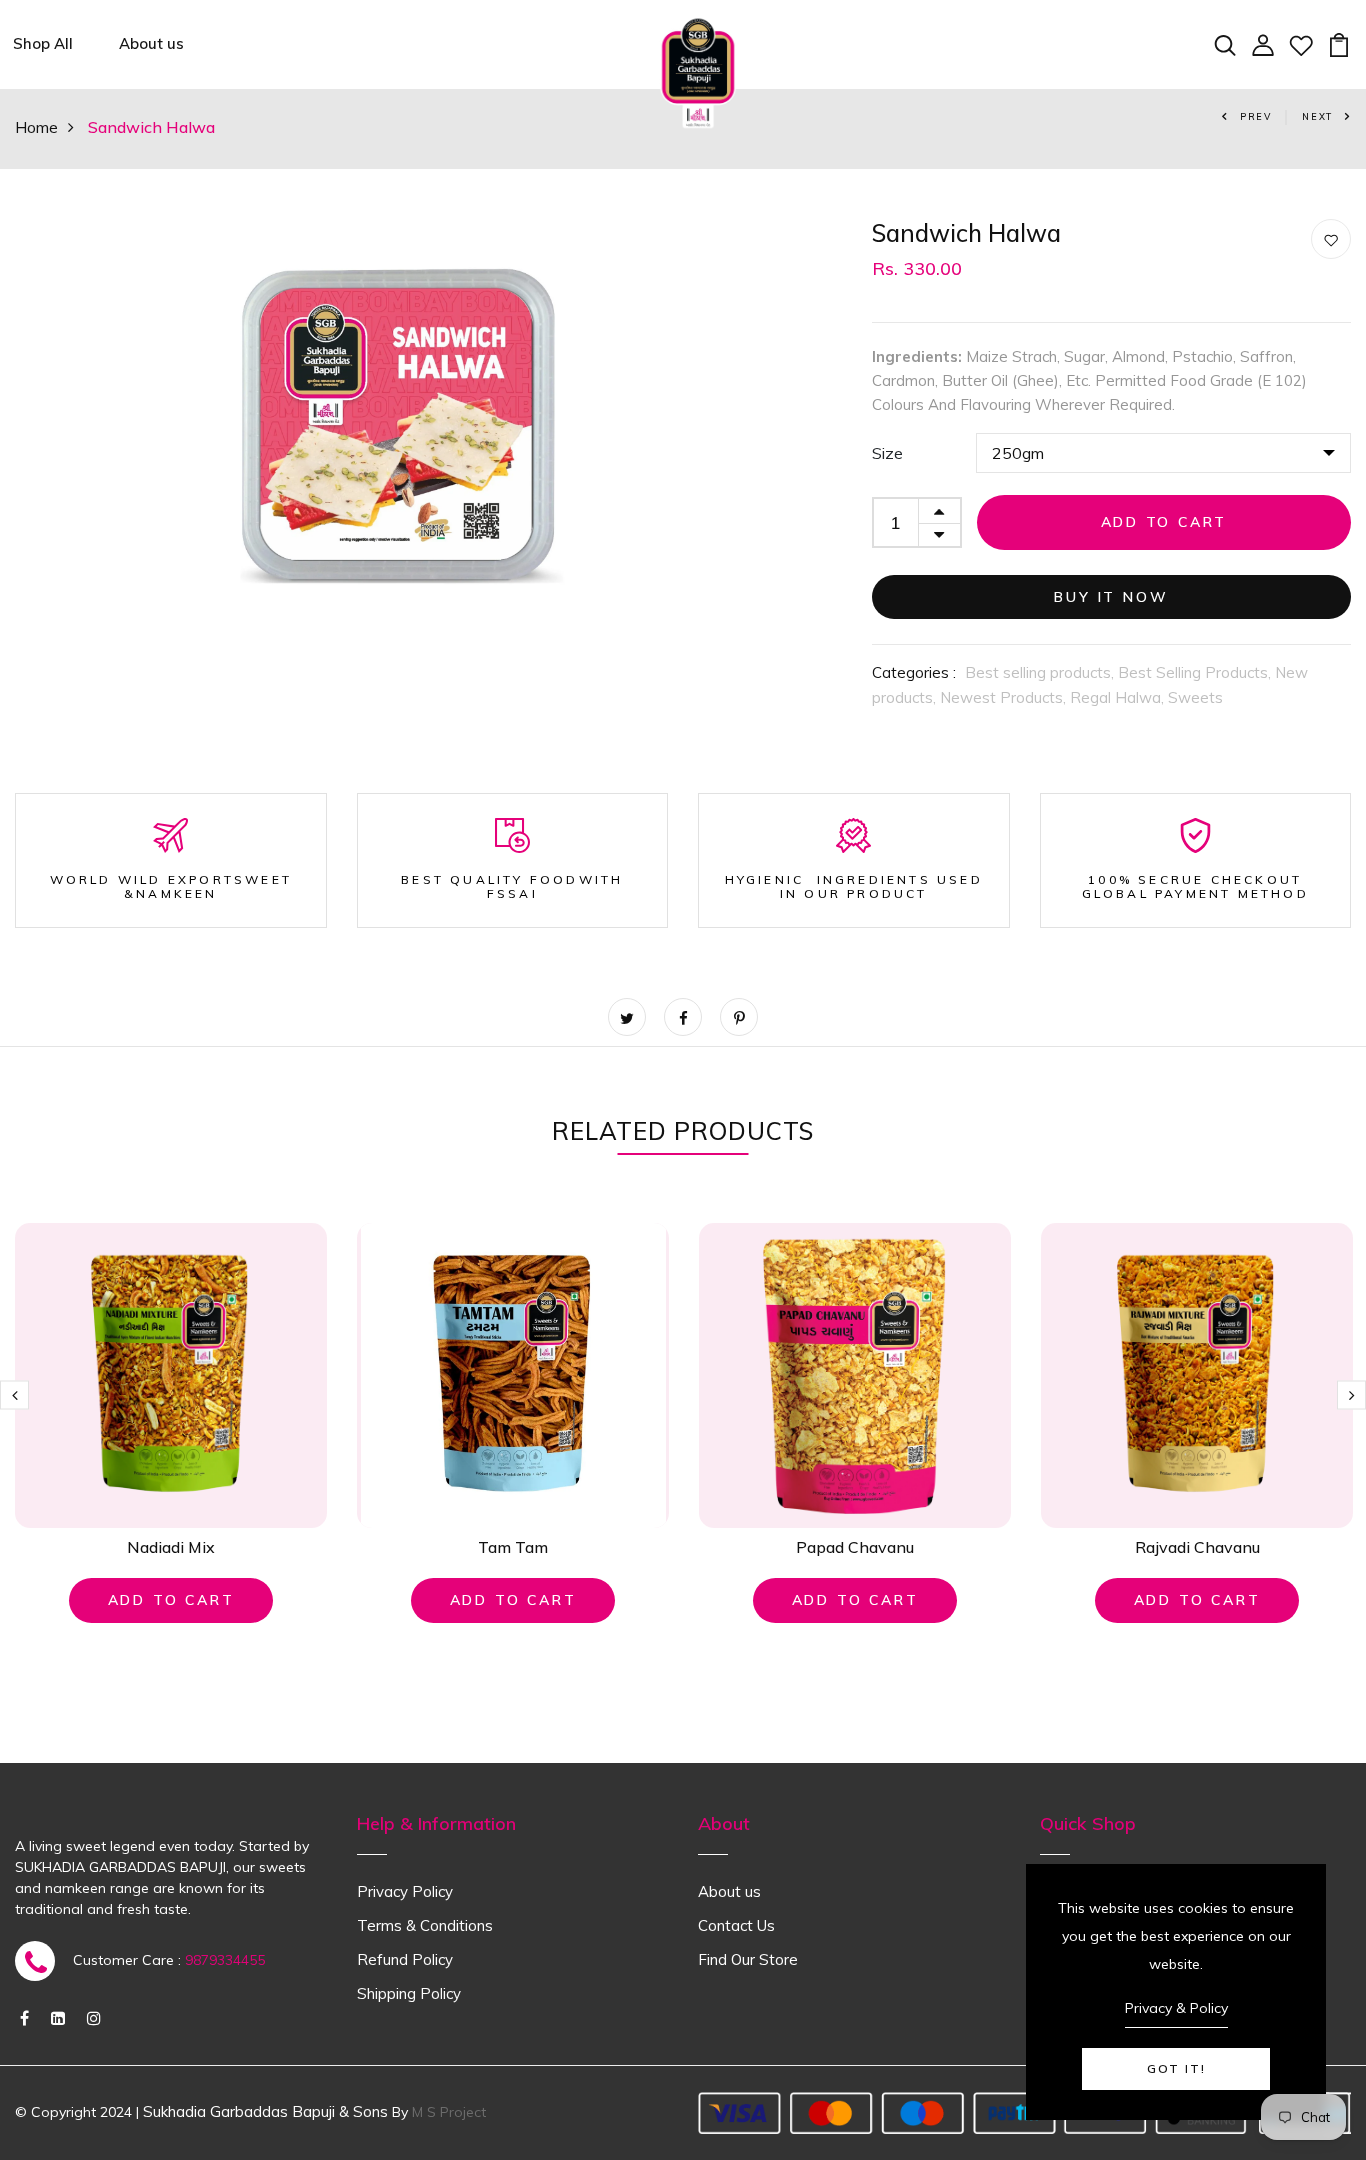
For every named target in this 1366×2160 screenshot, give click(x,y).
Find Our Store (748, 1959)
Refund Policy (405, 1959)
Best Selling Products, (1196, 672)
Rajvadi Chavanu (1197, 1547)
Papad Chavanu (855, 1547)
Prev (1256, 116)
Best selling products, (1041, 672)
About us (151, 43)
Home (36, 127)
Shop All (43, 43)
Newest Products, (1005, 697)
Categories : (914, 672)
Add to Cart (1164, 522)
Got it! (1176, 2068)
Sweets (1195, 697)
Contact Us (736, 1925)
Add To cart (171, 1600)
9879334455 (225, 1960)
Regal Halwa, (1119, 697)
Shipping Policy (409, 1993)
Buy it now (1111, 597)
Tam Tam (513, 1547)
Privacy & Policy (1176, 2008)
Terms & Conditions (425, 1925)
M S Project (449, 2112)
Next (1317, 116)
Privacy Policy (405, 1891)
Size (887, 453)
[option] (398, 419)
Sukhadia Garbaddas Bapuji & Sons (265, 2111)
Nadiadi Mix (171, 1547)
